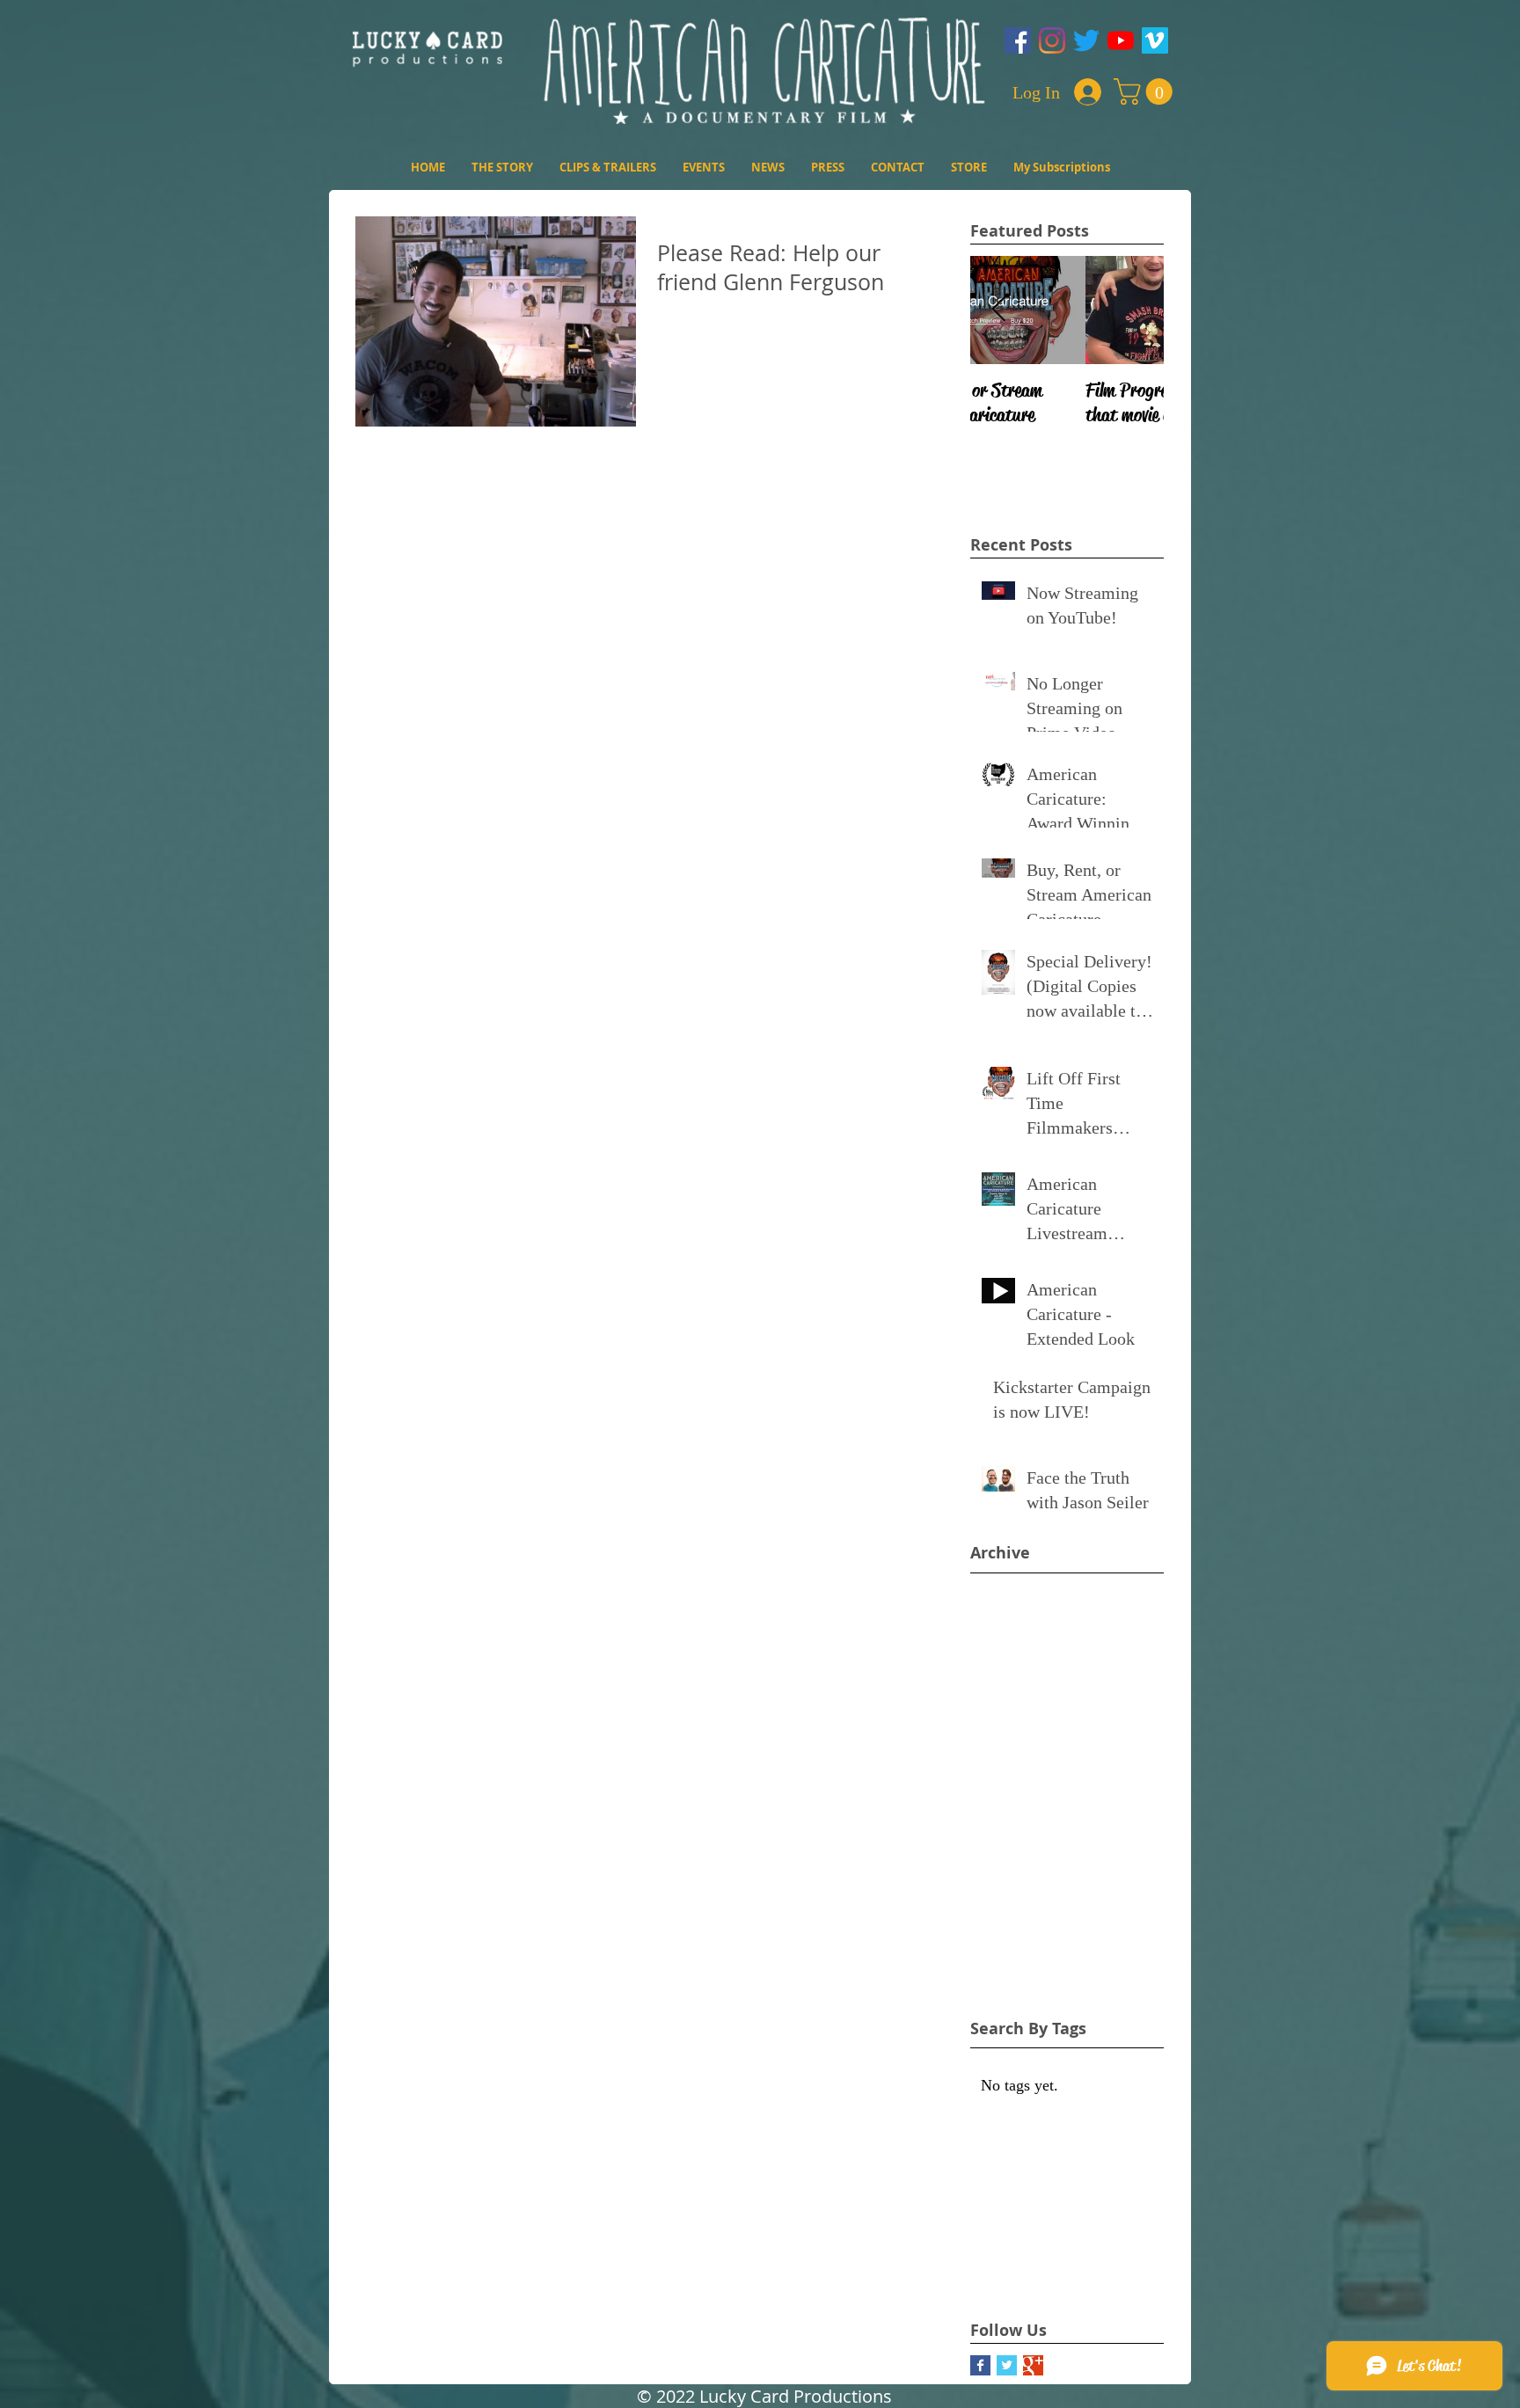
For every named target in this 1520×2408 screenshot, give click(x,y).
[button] (1146, 91)
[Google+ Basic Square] (1033, 2365)
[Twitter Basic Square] (1007, 2365)
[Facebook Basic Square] (980, 2365)
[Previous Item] (998, 311)
